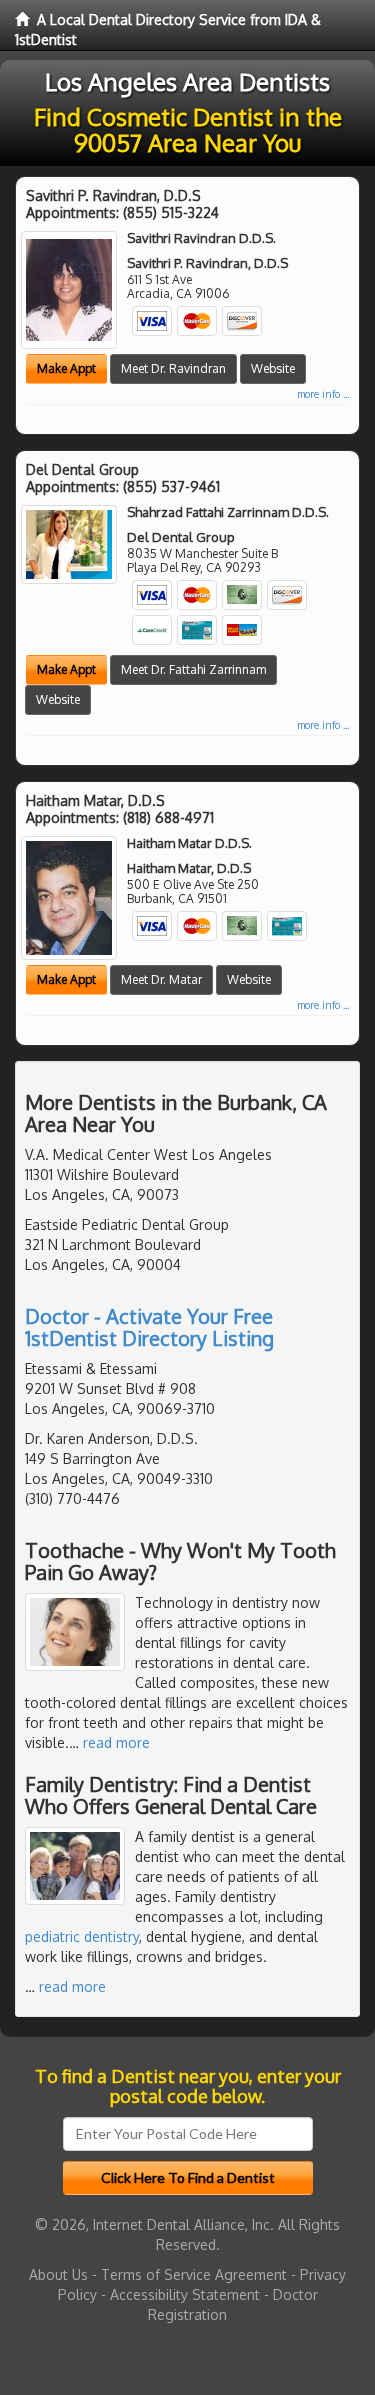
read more (116, 1742)
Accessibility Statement (185, 2294)
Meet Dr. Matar (161, 979)
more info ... (323, 394)
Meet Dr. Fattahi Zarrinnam (193, 669)
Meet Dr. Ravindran (173, 368)
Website (273, 368)
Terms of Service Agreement (194, 2274)
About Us (58, 2274)
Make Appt (66, 368)
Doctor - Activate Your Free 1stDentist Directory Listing (149, 1327)
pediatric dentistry (82, 1936)
